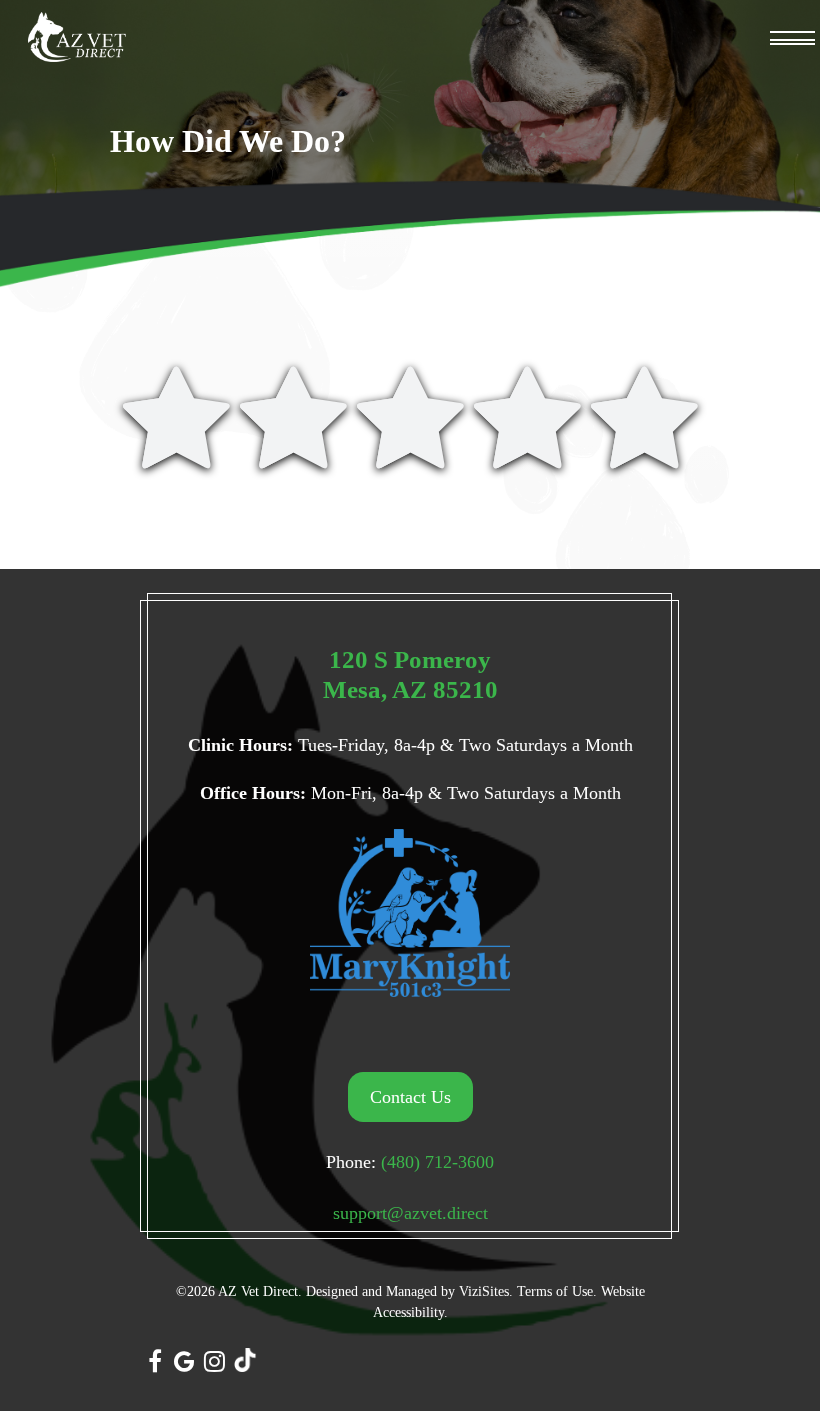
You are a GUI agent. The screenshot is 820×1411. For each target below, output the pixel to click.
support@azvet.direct (410, 1213)
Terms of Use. (557, 1291)
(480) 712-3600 (437, 1162)
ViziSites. (486, 1291)
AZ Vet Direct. (260, 1291)
